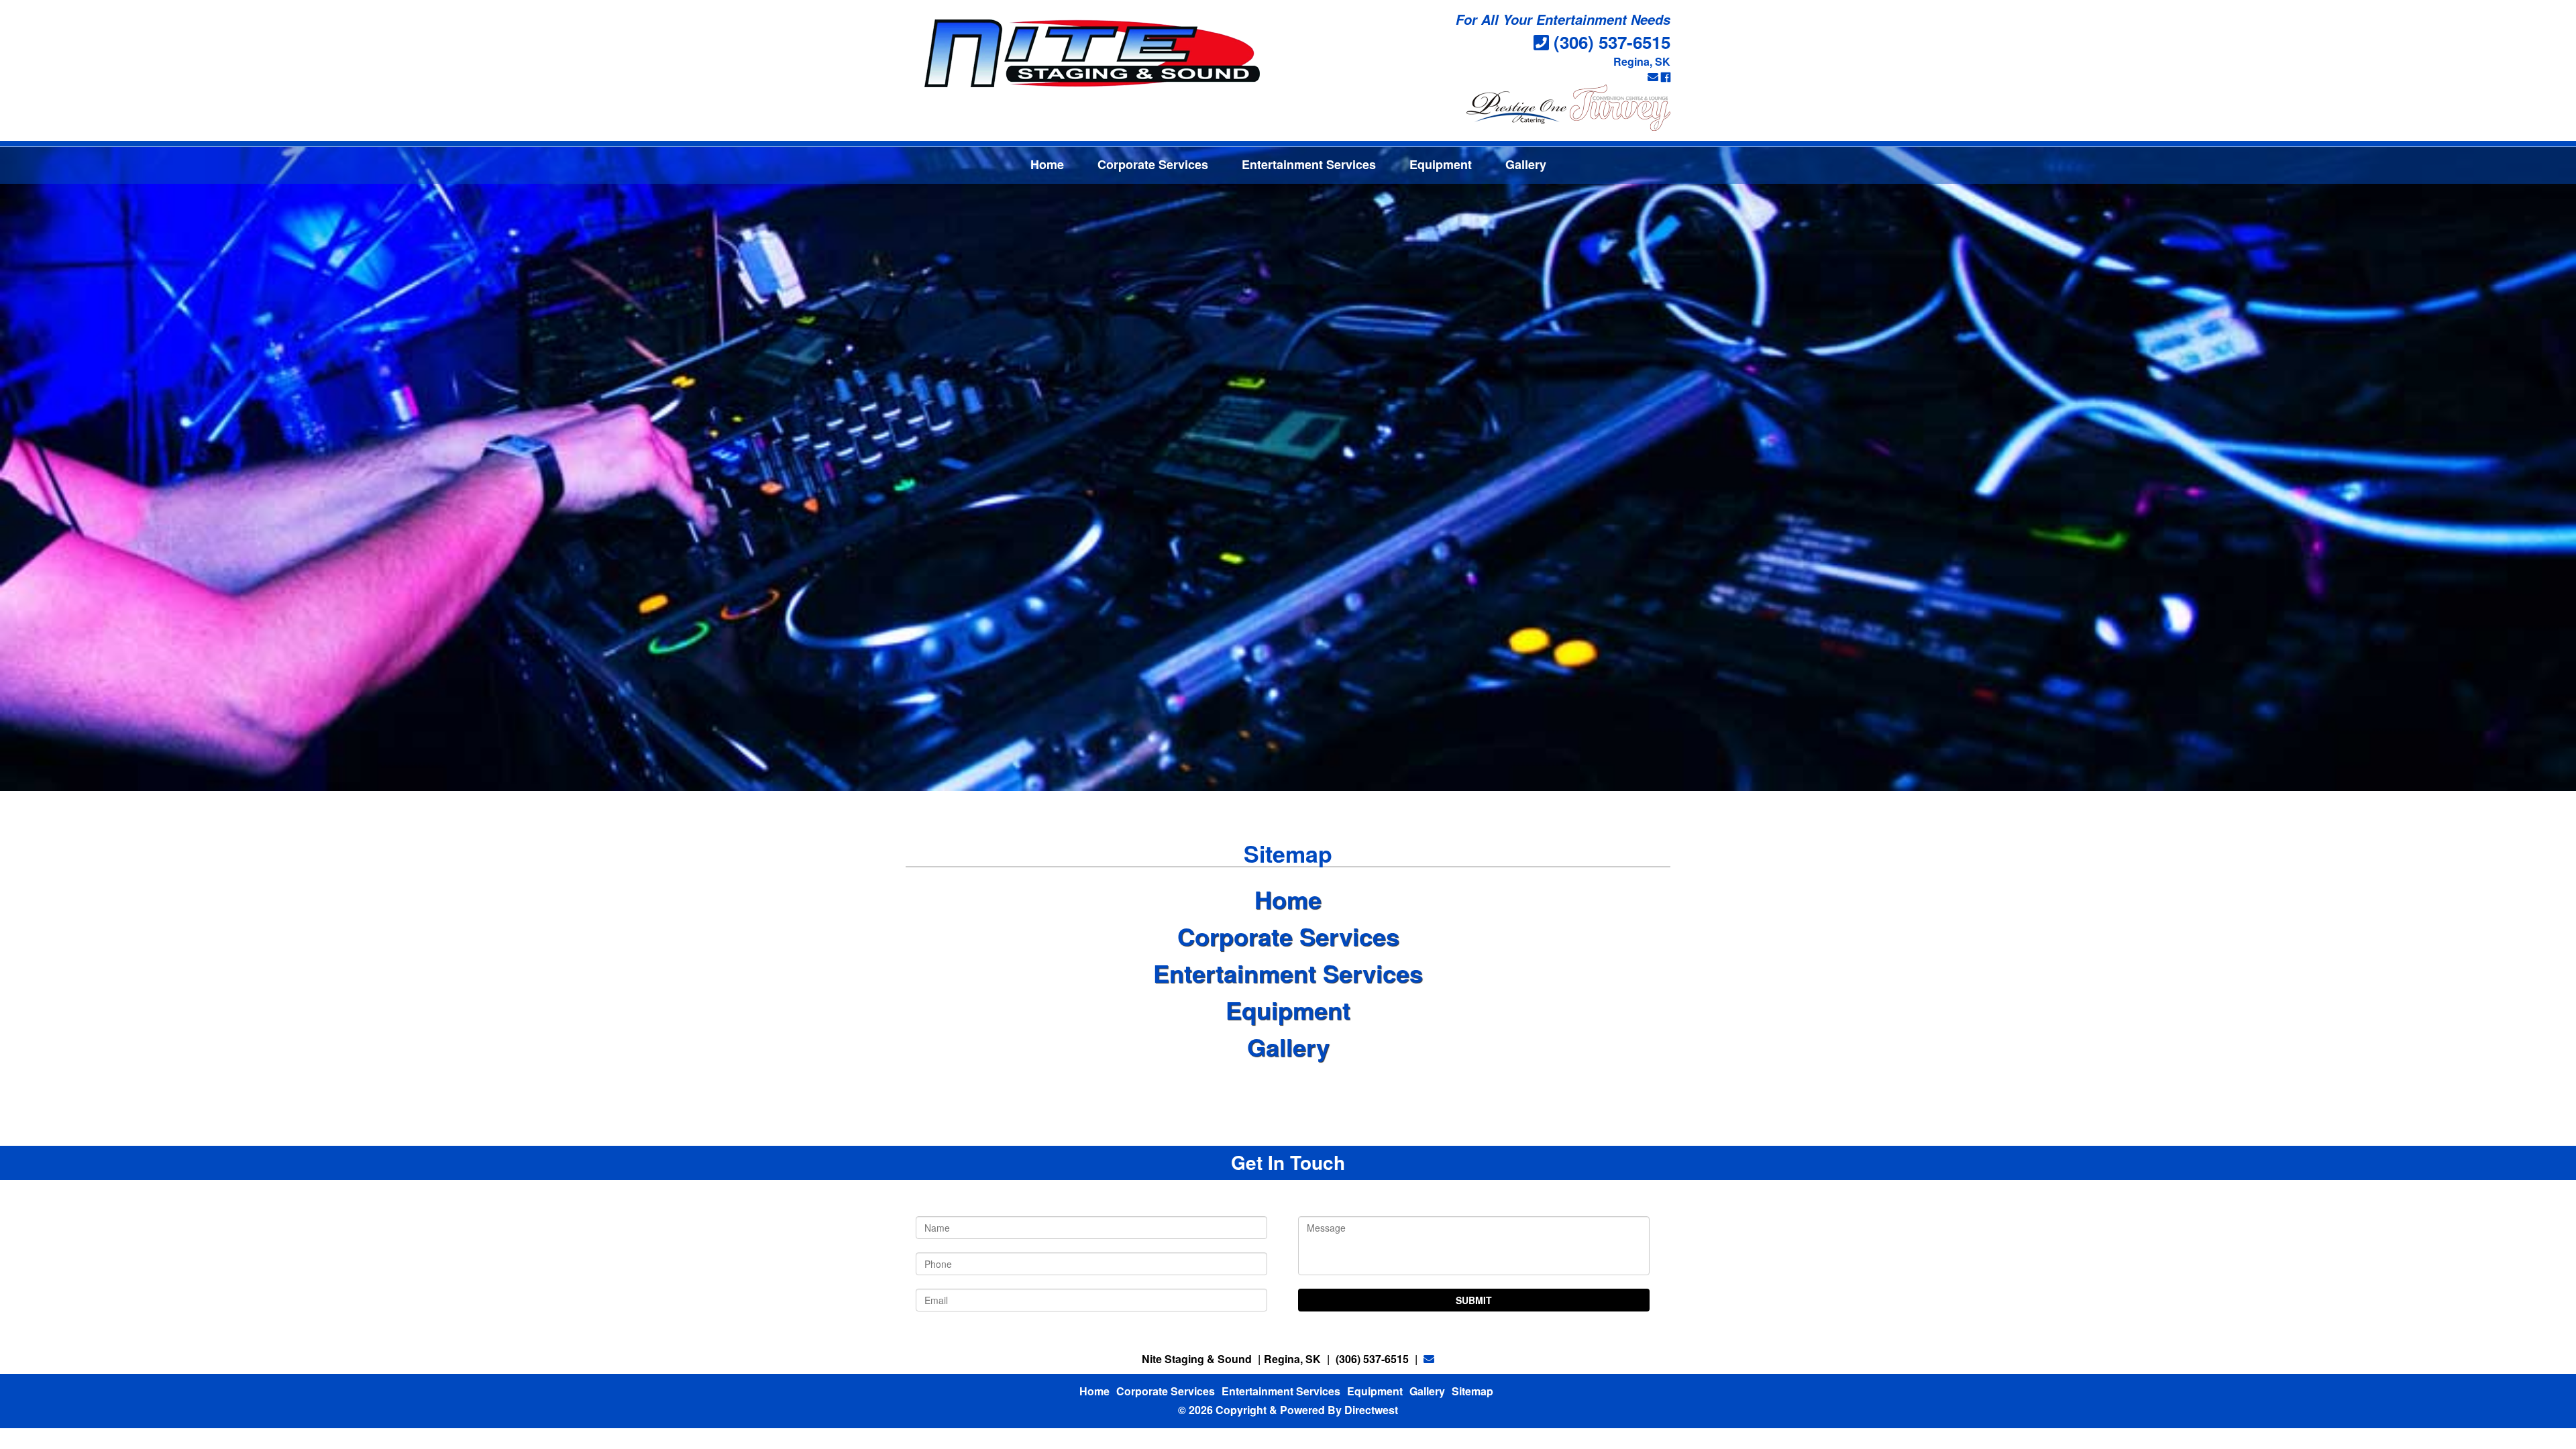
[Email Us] (1653, 77)
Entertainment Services (1309, 164)
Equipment (1441, 164)
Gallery (1526, 164)
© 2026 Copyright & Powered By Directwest (1288, 1410)
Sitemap (1472, 1391)
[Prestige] (1517, 106)
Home (1047, 164)
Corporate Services (1153, 164)
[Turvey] (1620, 106)
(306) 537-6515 (1612, 42)
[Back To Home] (1092, 53)
